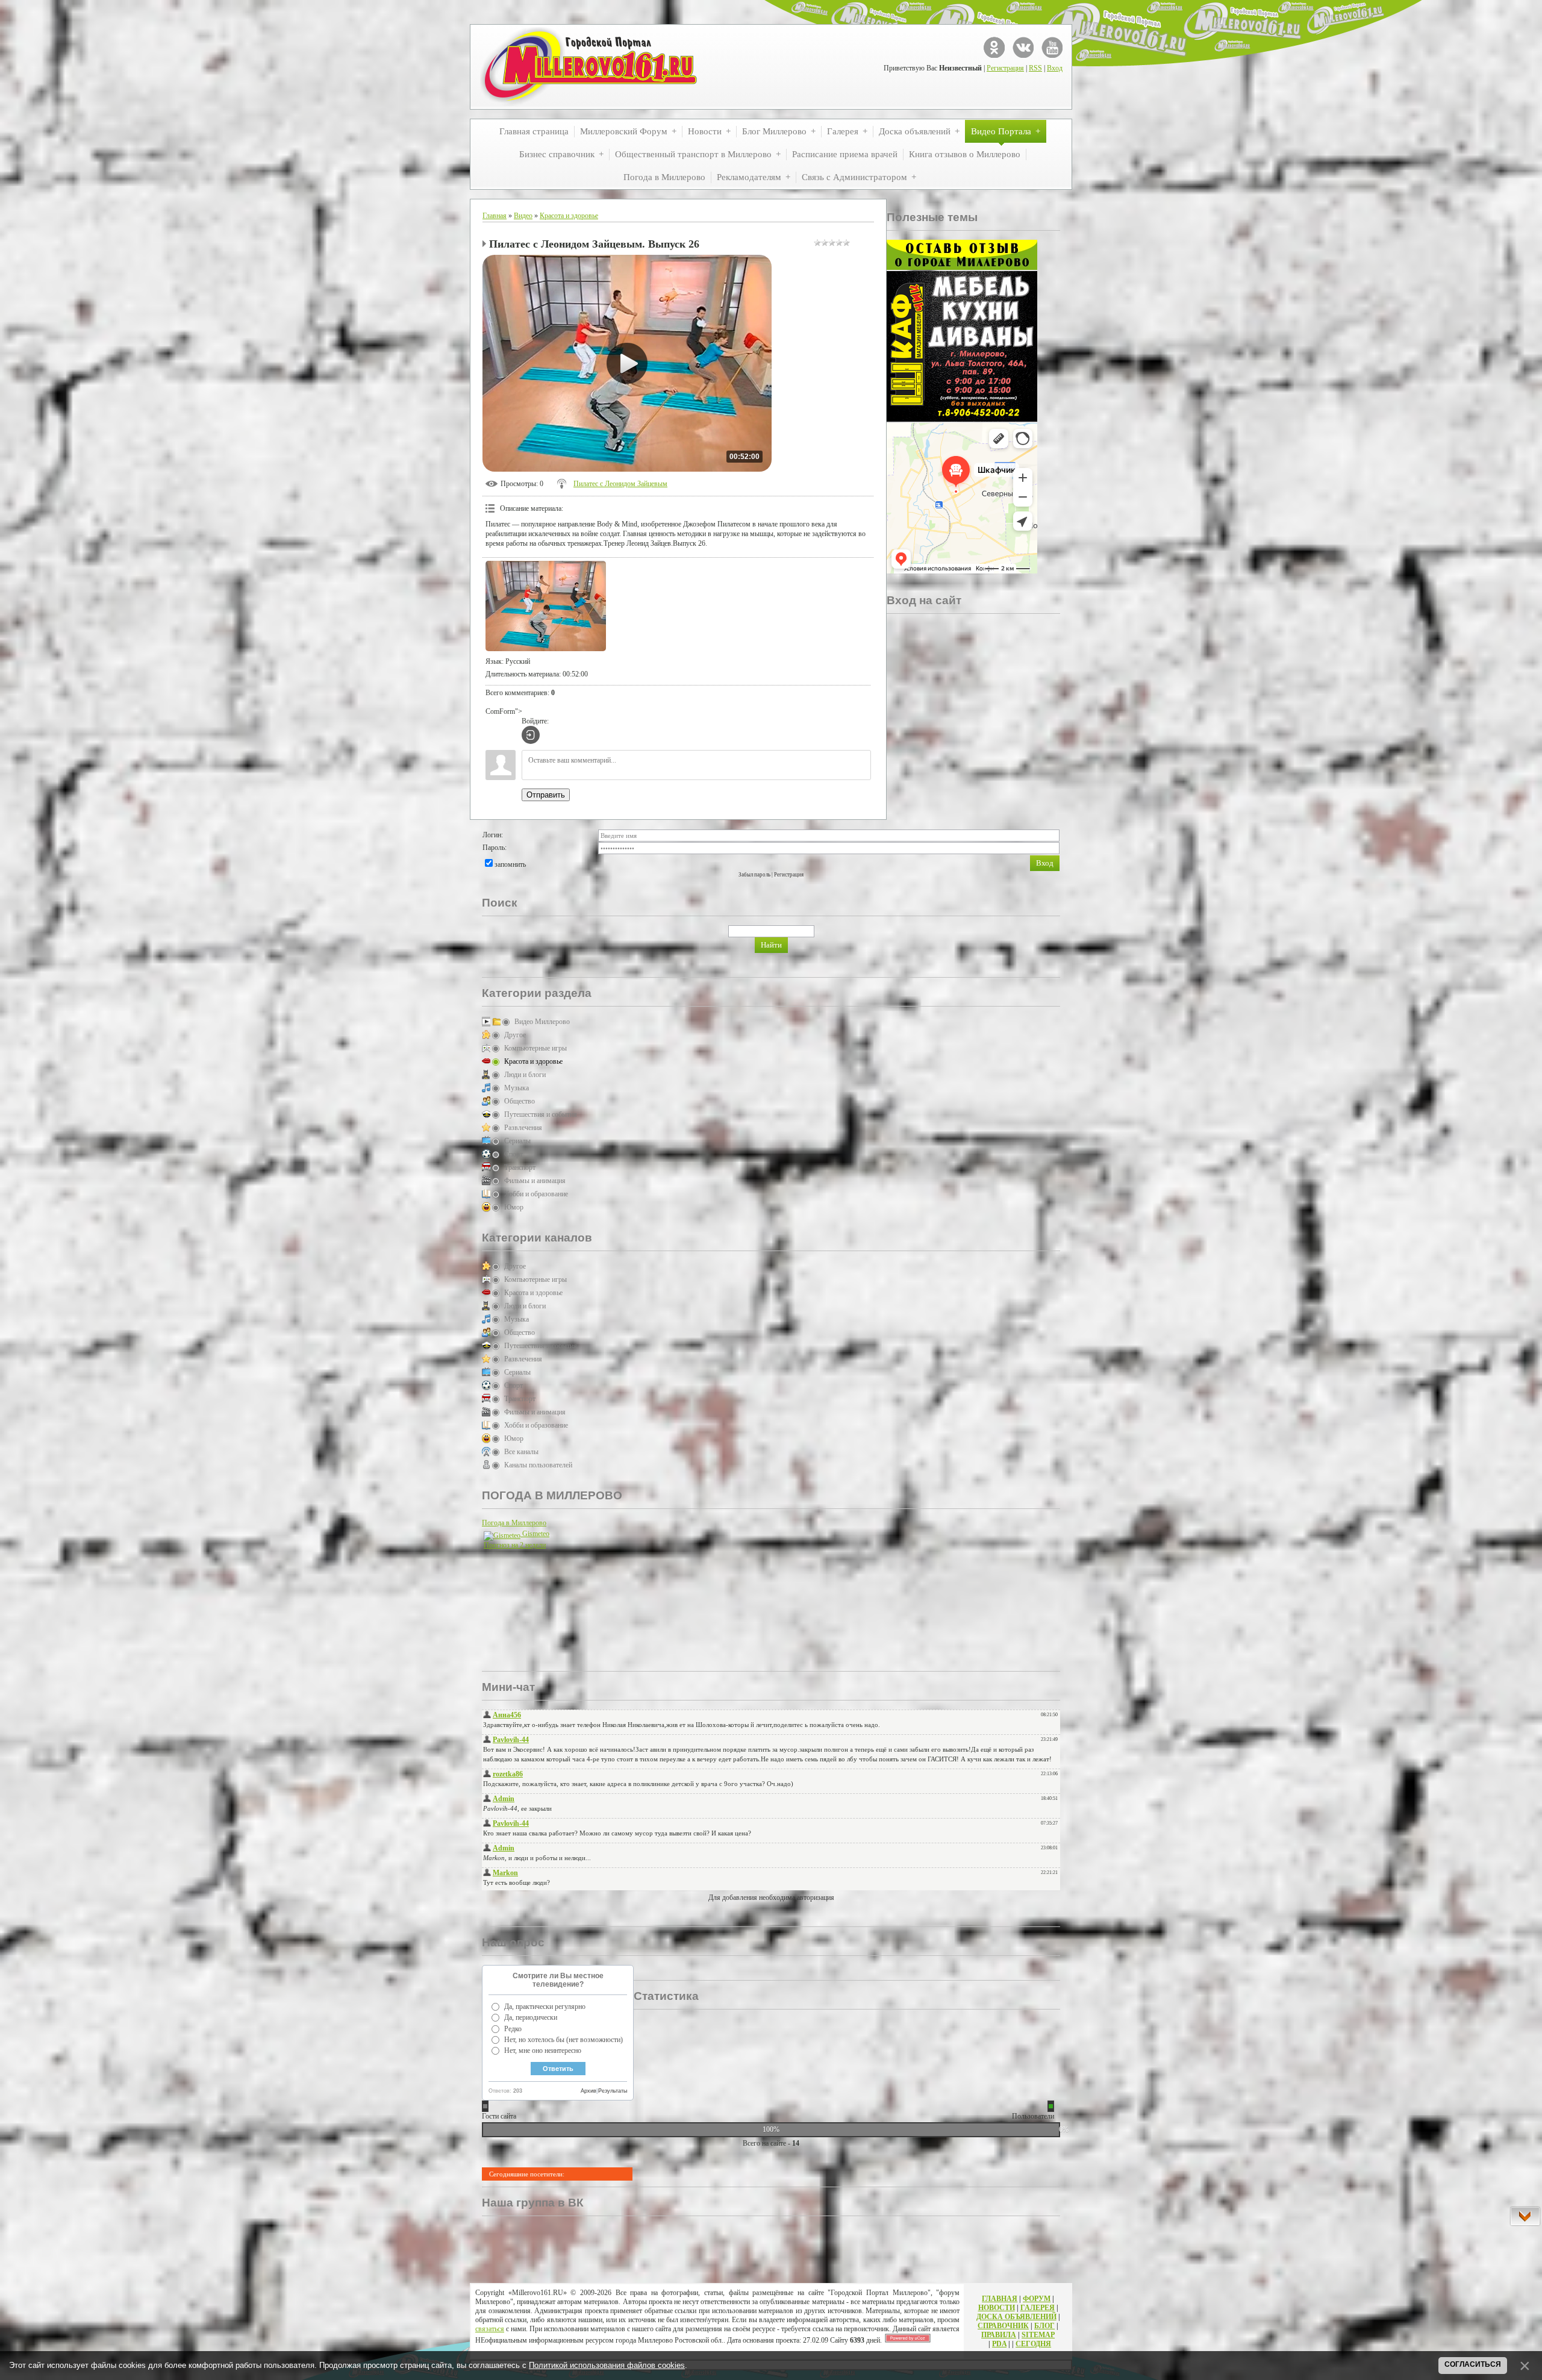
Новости (997, 2308)
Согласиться (1473, 2364)
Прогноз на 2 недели (515, 1545)
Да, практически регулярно (545, 2007)
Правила (999, 2335)
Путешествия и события (541, 1114)
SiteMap (1038, 2335)
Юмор (514, 1207)
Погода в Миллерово (514, 1523)
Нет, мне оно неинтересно (543, 2050)
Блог (1044, 2326)
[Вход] (531, 735)
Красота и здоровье (569, 216)
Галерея (1038, 2308)
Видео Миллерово (542, 1022)
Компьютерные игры (535, 1048)
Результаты (613, 2091)
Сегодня (1033, 2344)
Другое (515, 1035)
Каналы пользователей (538, 1465)
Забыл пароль (754, 875)
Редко (513, 2029)
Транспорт (520, 1167)
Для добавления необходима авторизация (771, 1897)
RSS (1035, 68)
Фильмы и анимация (535, 1181)
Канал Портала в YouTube (1052, 47)
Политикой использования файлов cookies (607, 2365)
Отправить (546, 795)
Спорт (513, 1154)
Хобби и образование (536, 1194)
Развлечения (523, 1128)
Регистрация (1005, 68)
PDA (999, 2344)
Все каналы (521, 1452)
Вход (1055, 68)
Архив (588, 2091)
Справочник (1003, 2326)
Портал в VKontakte (1023, 47)
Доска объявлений (1016, 2317)
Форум (1037, 2299)
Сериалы (517, 1141)
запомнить (510, 864)
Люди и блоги (525, 1075)
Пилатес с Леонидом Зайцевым (620, 484)
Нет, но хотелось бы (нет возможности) (563, 2040)
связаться (490, 2329)
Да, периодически (531, 2017)
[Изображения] (546, 606)
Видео (523, 216)
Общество (520, 1101)
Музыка (517, 1088)
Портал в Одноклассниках (994, 47)
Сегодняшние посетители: (527, 2174)
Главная (495, 216)
